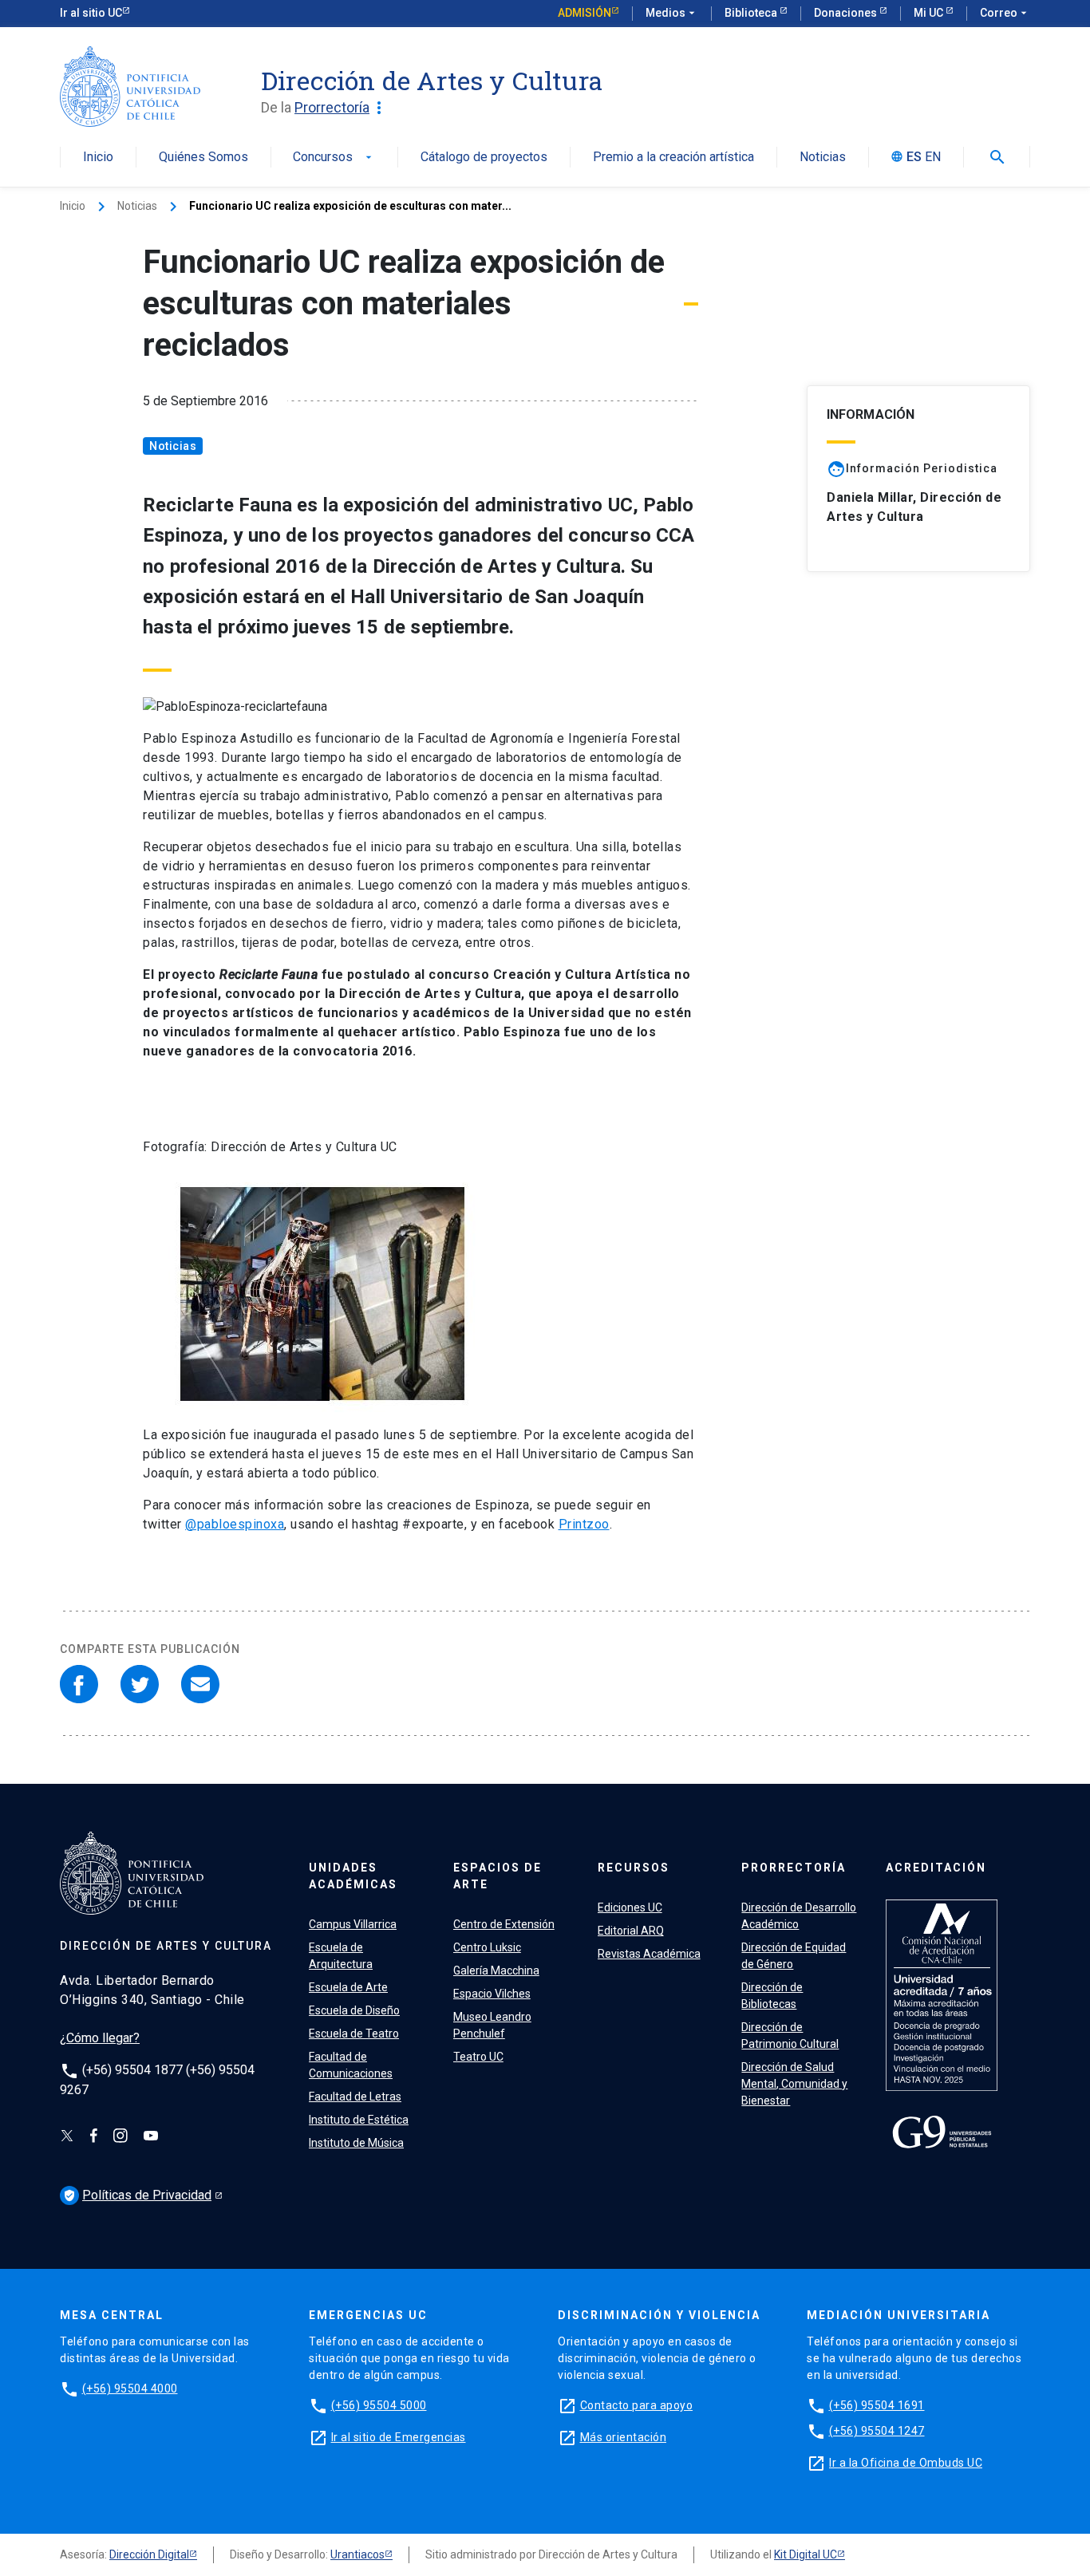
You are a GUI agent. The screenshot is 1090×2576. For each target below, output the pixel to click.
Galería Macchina (496, 1970)
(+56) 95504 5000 (379, 2405)
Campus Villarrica (353, 1924)
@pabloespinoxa (235, 1524)
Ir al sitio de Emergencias (399, 2437)
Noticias (823, 158)
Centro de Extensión (504, 1924)
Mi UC (930, 13)
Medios (672, 13)
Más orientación (624, 2437)
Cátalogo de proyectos (484, 158)
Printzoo (584, 1524)
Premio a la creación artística (673, 158)
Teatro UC (478, 2057)
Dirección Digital (149, 2554)
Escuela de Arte (348, 1987)
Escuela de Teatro (354, 2034)
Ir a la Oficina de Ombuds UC (906, 2463)
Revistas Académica (649, 1954)
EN (933, 158)
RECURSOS (634, 1868)
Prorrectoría (342, 108)
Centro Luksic (487, 1947)
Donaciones (847, 13)
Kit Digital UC (806, 2554)
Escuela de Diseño (354, 2010)
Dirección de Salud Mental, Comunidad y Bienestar (794, 2084)
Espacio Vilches (492, 1994)
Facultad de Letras (355, 2097)
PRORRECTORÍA (794, 1868)
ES (914, 158)
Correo (1005, 13)
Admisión (584, 13)
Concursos (334, 158)
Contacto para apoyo (637, 2405)
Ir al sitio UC (91, 13)
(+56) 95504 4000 (130, 2389)
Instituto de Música (356, 2143)
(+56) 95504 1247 (877, 2431)
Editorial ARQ (631, 1931)
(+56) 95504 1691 (877, 2405)
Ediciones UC (630, 1907)
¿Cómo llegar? (100, 2038)
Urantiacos (357, 2554)
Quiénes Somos (203, 158)
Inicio (98, 158)
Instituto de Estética (359, 2120)
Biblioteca (752, 13)
